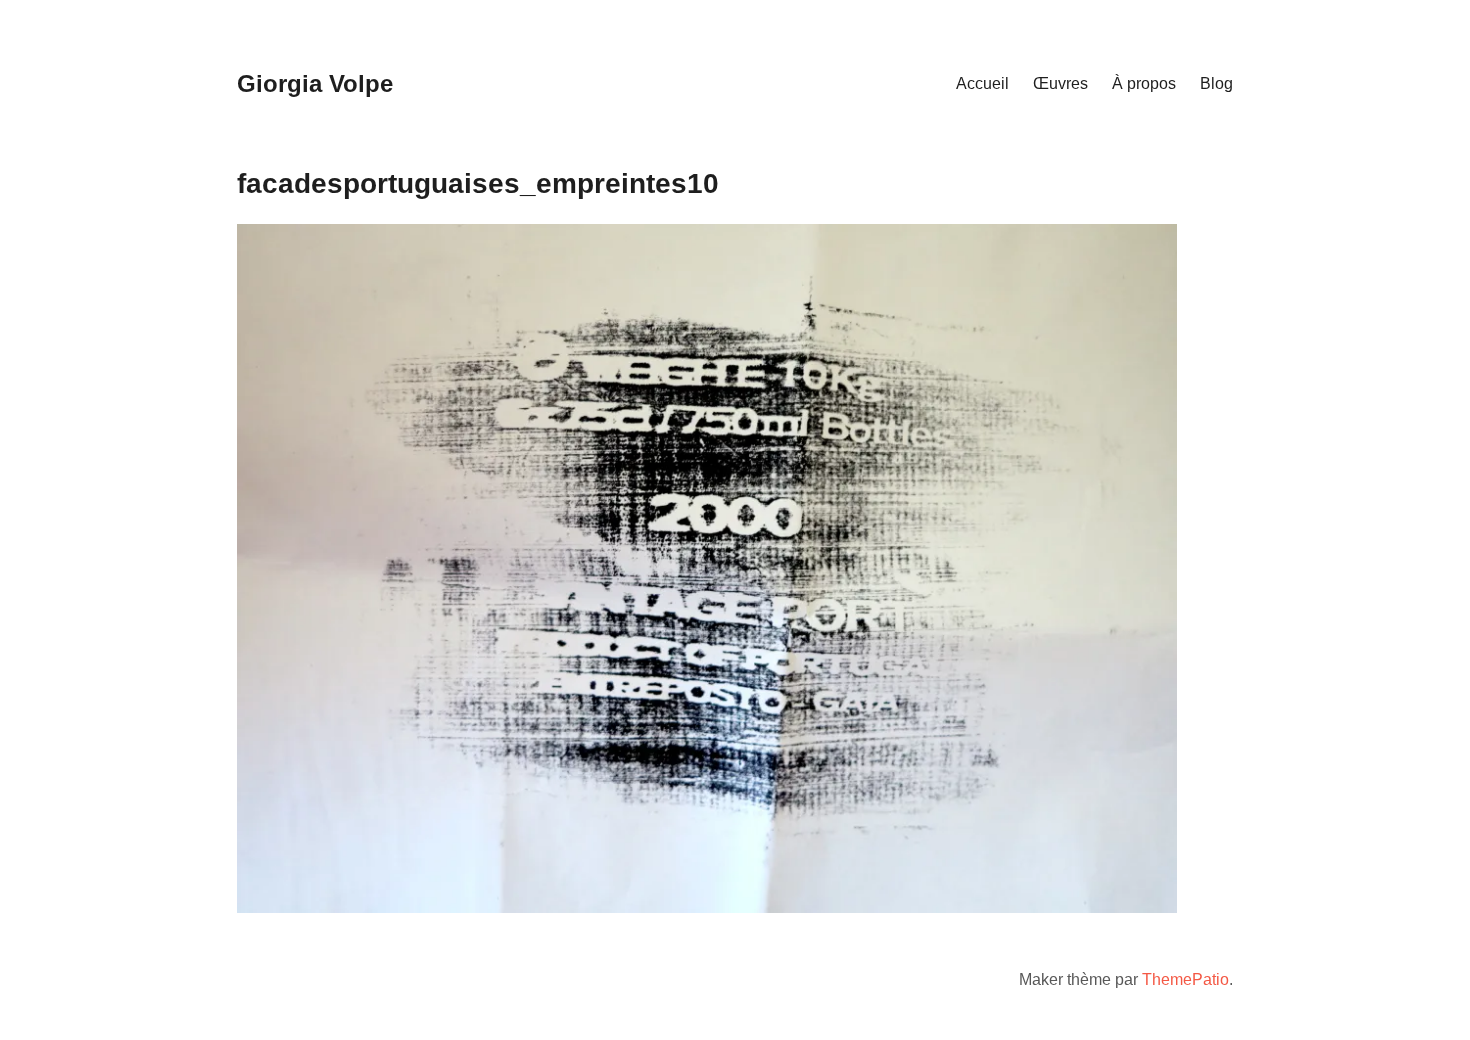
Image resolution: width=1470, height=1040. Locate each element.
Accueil (982, 83)
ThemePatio (1185, 979)
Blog (1216, 83)
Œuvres (1060, 83)
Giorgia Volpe (315, 83)
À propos (1144, 83)
